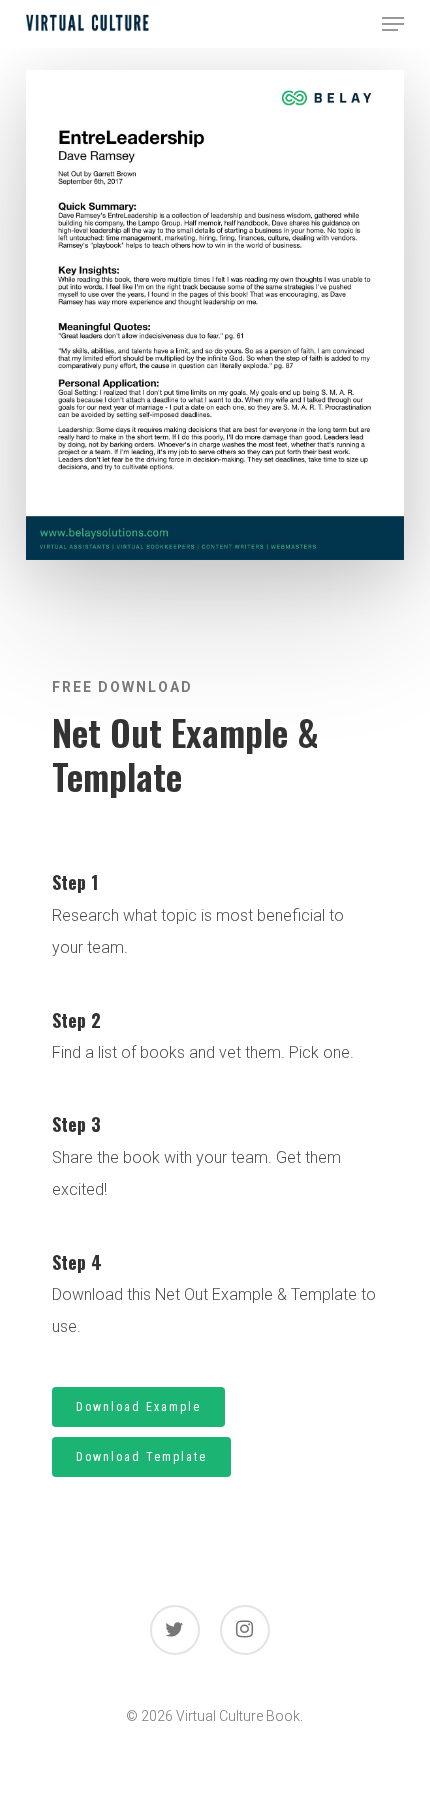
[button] (393, 24)
